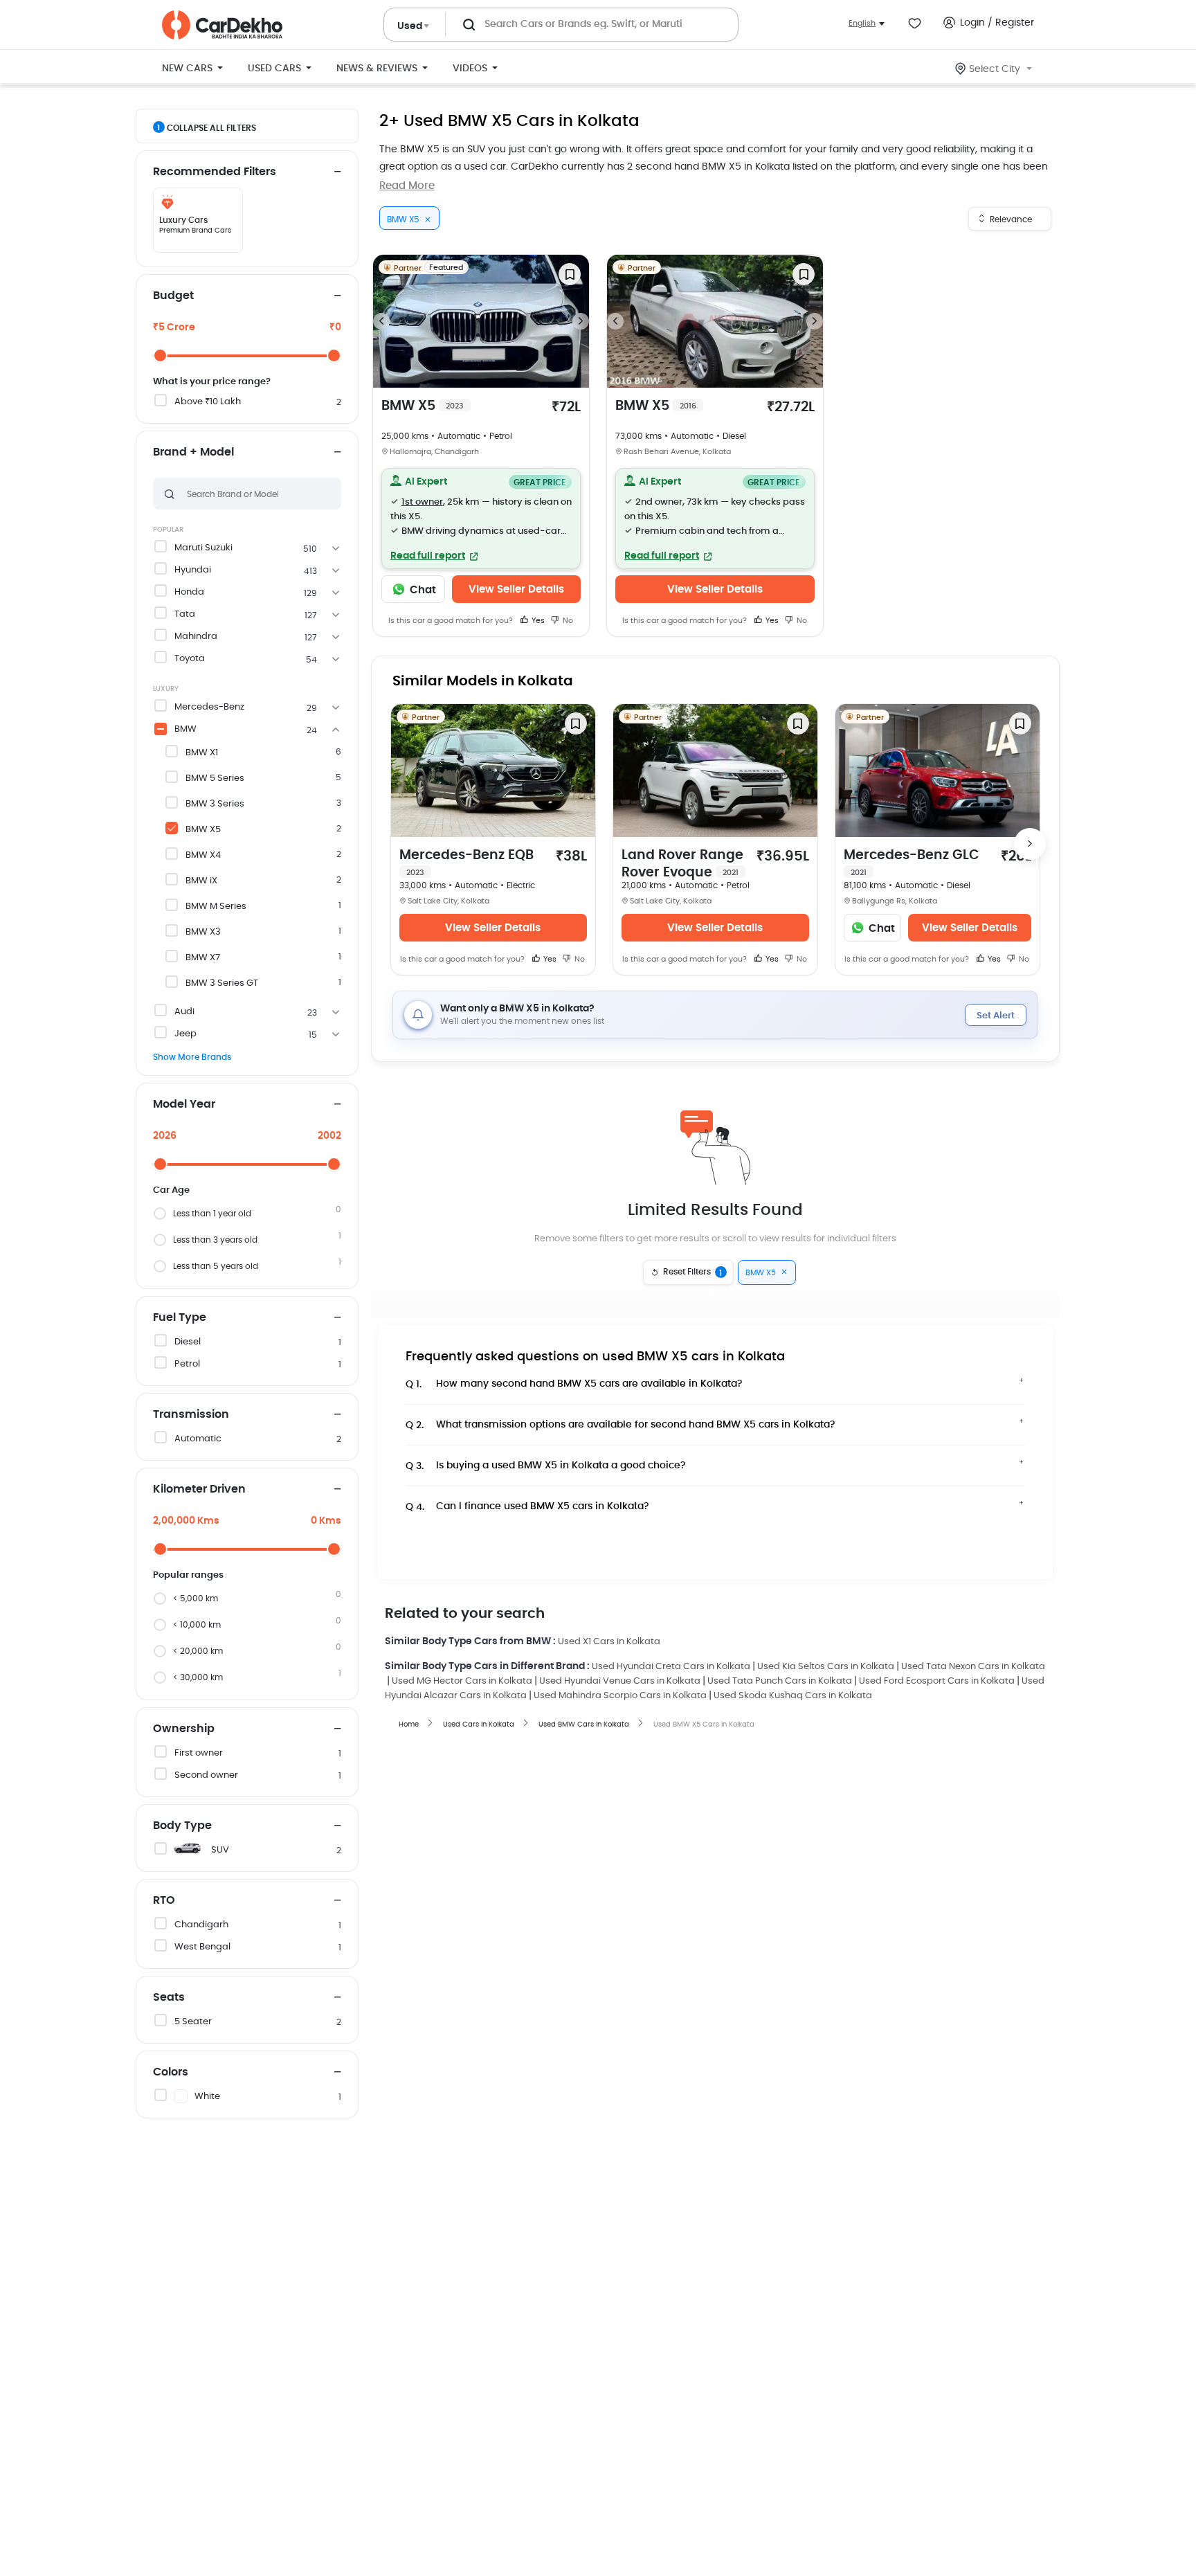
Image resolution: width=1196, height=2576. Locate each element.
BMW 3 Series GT (222, 983)
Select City (995, 69)
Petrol (187, 1364)
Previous (381, 321)
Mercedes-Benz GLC (912, 863)
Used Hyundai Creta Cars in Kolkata (671, 1667)
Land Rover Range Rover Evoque (682, 864)
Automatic (198, 1439)
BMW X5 (203, 830)
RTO (164, 1900)
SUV (220, 1850)
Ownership (184, 1729)
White (207, 2097)
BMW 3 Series (215, 804)
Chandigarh (201, 1925)
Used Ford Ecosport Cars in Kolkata (937, 1681)
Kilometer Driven (199, 1489)
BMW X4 (203, 855)
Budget (173, 296)
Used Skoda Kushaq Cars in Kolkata (793, 1696)
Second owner (206, 1775)
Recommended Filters (215, 172)
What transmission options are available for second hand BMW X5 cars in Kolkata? (620, 1425)
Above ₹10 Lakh (208, 402)
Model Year (184, 1104)
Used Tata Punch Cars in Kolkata (780, 1681)
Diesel (188, 1342)
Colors (171, 2072)
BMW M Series (216, 907)
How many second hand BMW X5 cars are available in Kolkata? (574, 1384)
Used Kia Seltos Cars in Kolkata (826, 1667)
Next (581, 321)
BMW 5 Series (215, 778)
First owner (199, 1753)
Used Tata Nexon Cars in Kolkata (973, 1667)
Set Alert (996, 1016)
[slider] (160, 355)
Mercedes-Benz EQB (466, 863)
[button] (481, 519)
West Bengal (202, 1947)
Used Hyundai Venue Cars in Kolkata (620, 1681)
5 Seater (193, 2022)
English (862, 23)
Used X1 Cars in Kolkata (609, 1642)
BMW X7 (203, 958)
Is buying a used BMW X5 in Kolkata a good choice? (546, 1466)
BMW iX (201, 881)
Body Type (182, 1826)
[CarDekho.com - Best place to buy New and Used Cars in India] (222, 25)
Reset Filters (693, 1272)
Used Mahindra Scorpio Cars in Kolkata (620, 1696)
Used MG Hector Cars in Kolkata (462, 1681)
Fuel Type (180, 1317)
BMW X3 (203, 932)
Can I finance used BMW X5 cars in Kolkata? (527, 1507)
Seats (169, 1997)
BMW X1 (202, 753)
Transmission (191, 1414)
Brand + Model (193, 452)
